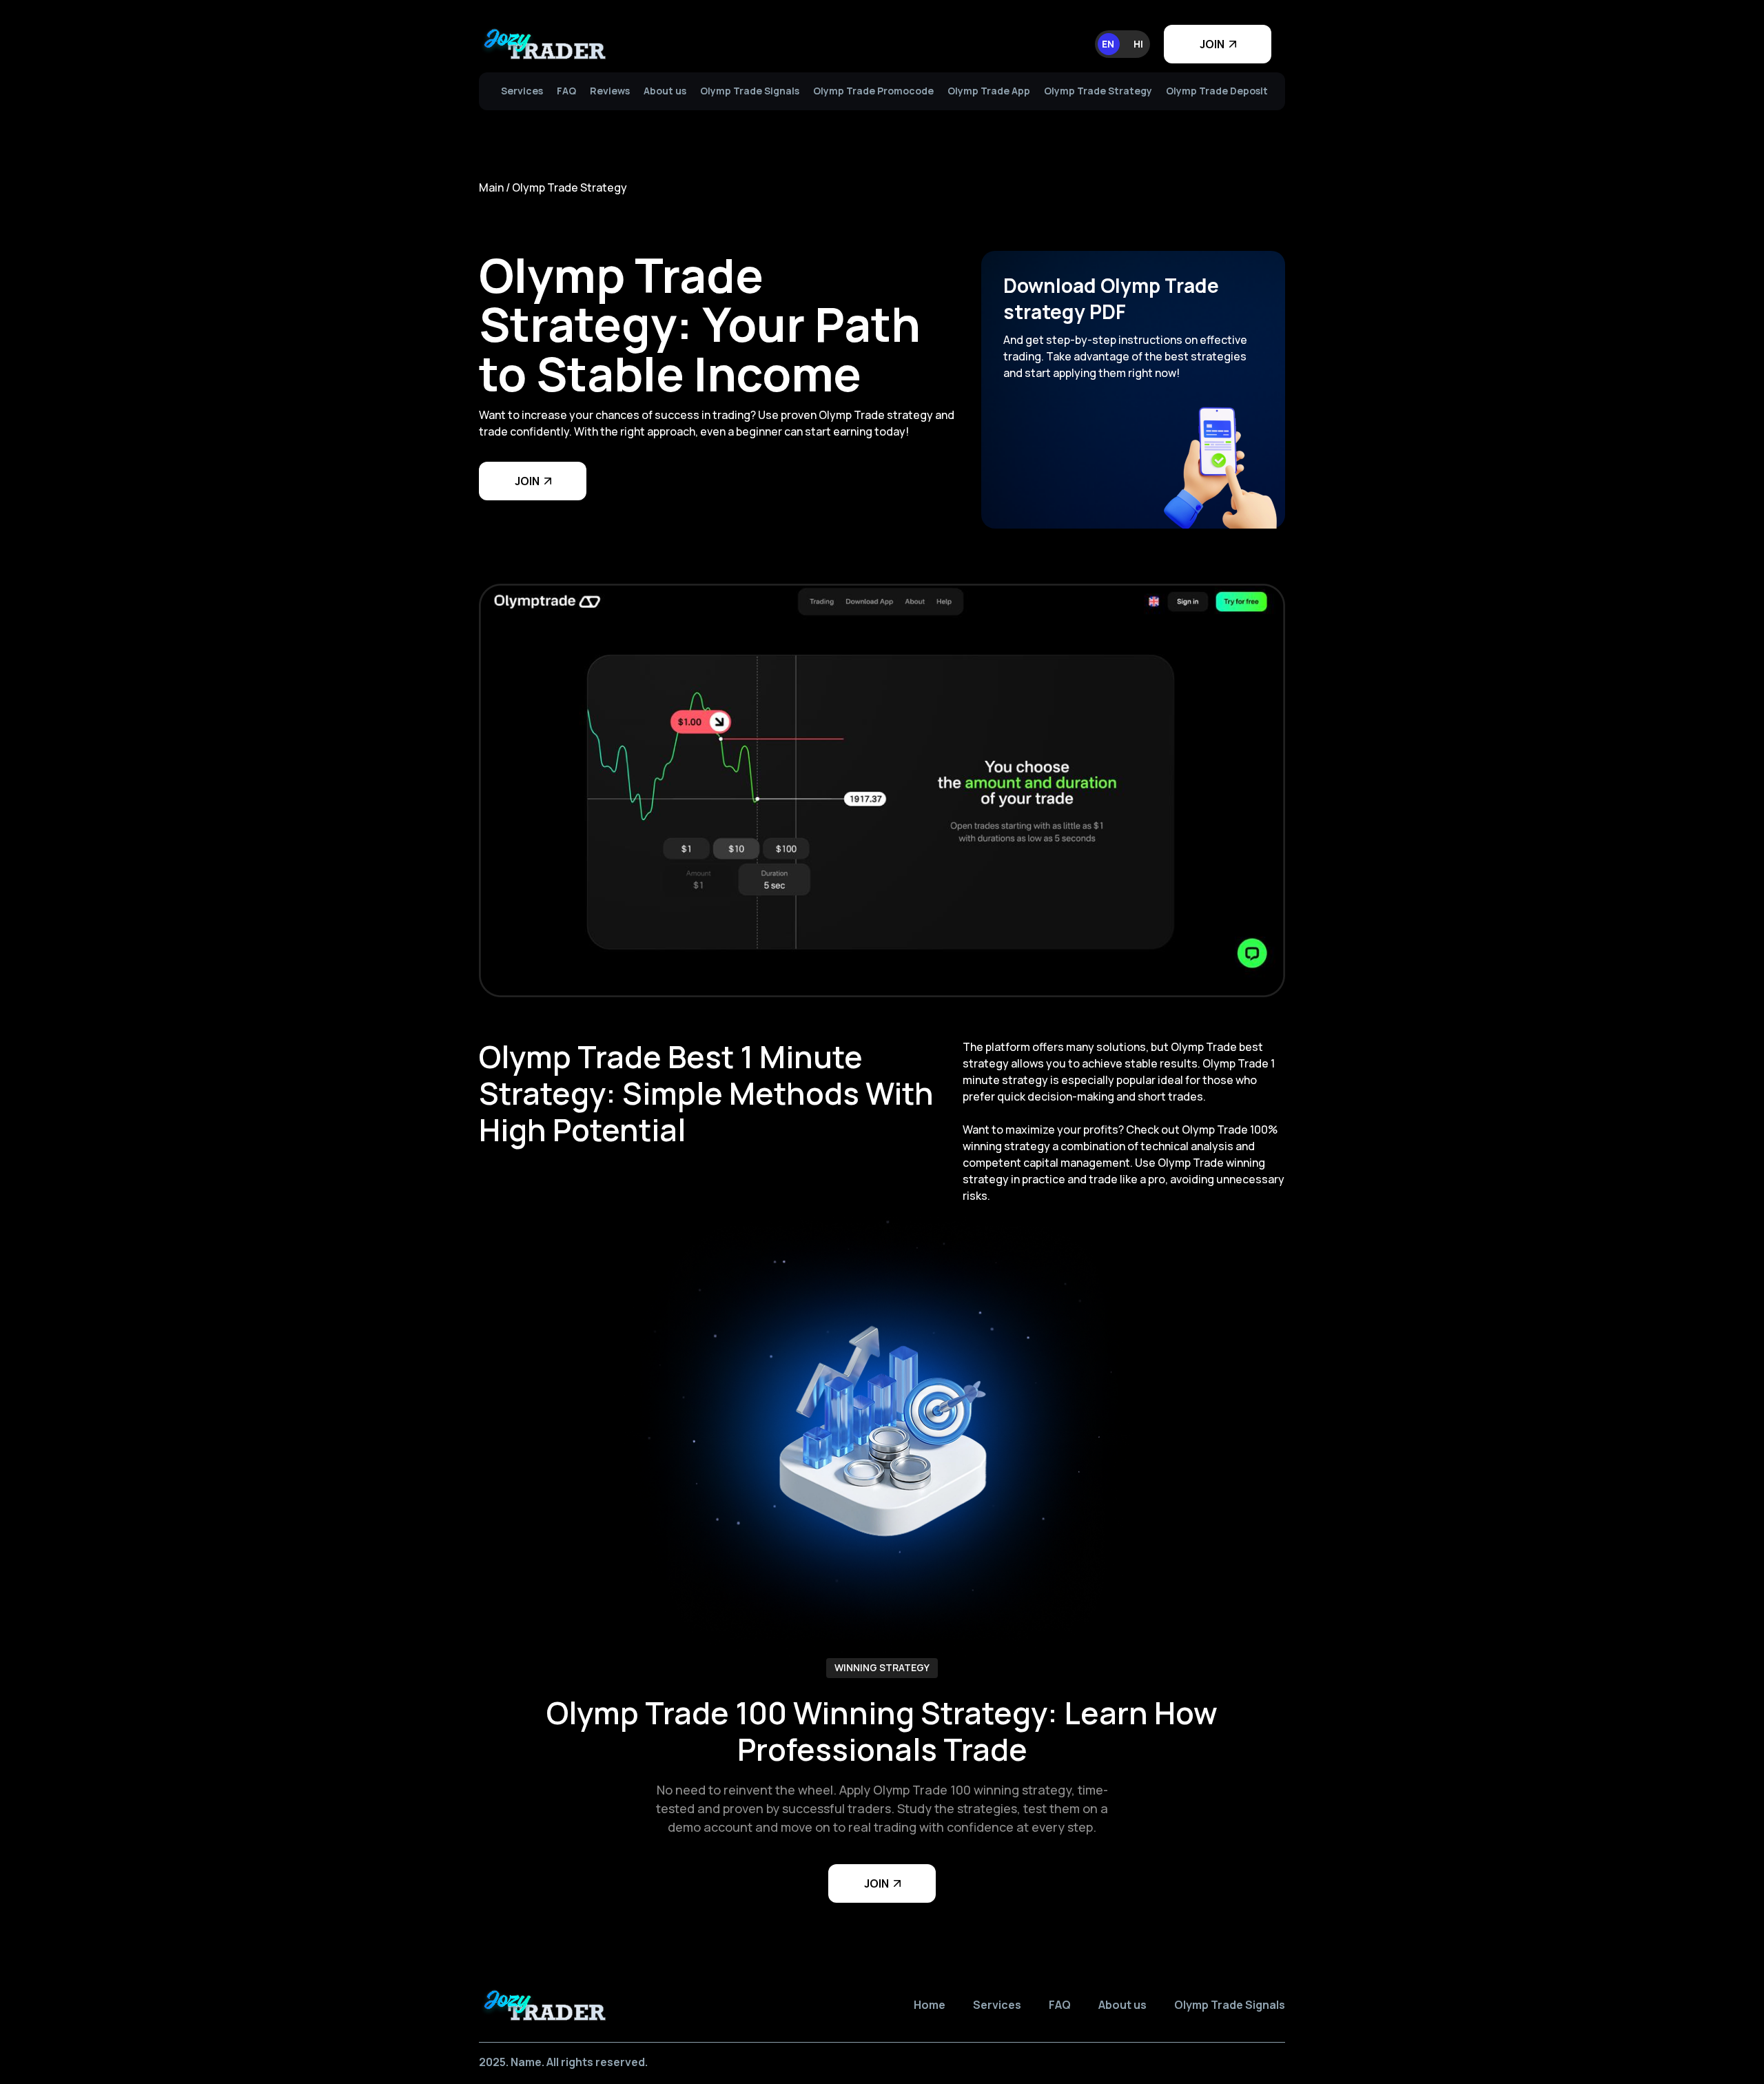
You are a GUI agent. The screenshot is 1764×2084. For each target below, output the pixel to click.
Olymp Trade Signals (750, 91)
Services (522, 91)
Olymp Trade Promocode (873, 91)
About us (665, 91)
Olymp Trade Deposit (1217, 91)
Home (930, 2005)
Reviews (610, 91)
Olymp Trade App (989, 91)
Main (491, 187)
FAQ (566, 91)
